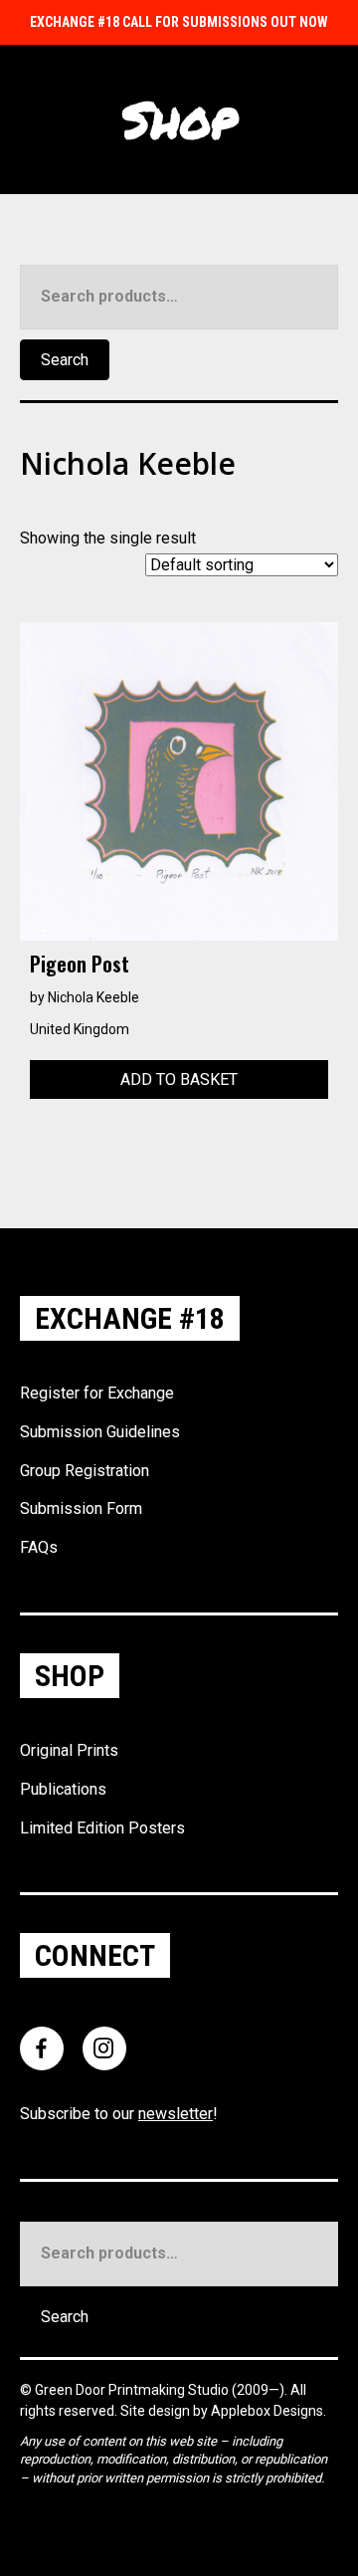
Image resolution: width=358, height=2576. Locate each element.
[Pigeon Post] (179, 780)
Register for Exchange (97, 1393)
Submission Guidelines (100, 1432)
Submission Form (81, 1508)
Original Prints (69, 1750)
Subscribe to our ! (119, 2114)
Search (65, 360)
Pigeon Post (80, 964)
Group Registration (85, 1471)
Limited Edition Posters (102, 1828)
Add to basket (179, 1079)
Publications (63, 1789)
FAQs (39, 1547)
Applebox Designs (267, 2411)
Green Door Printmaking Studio (133, 2390)
